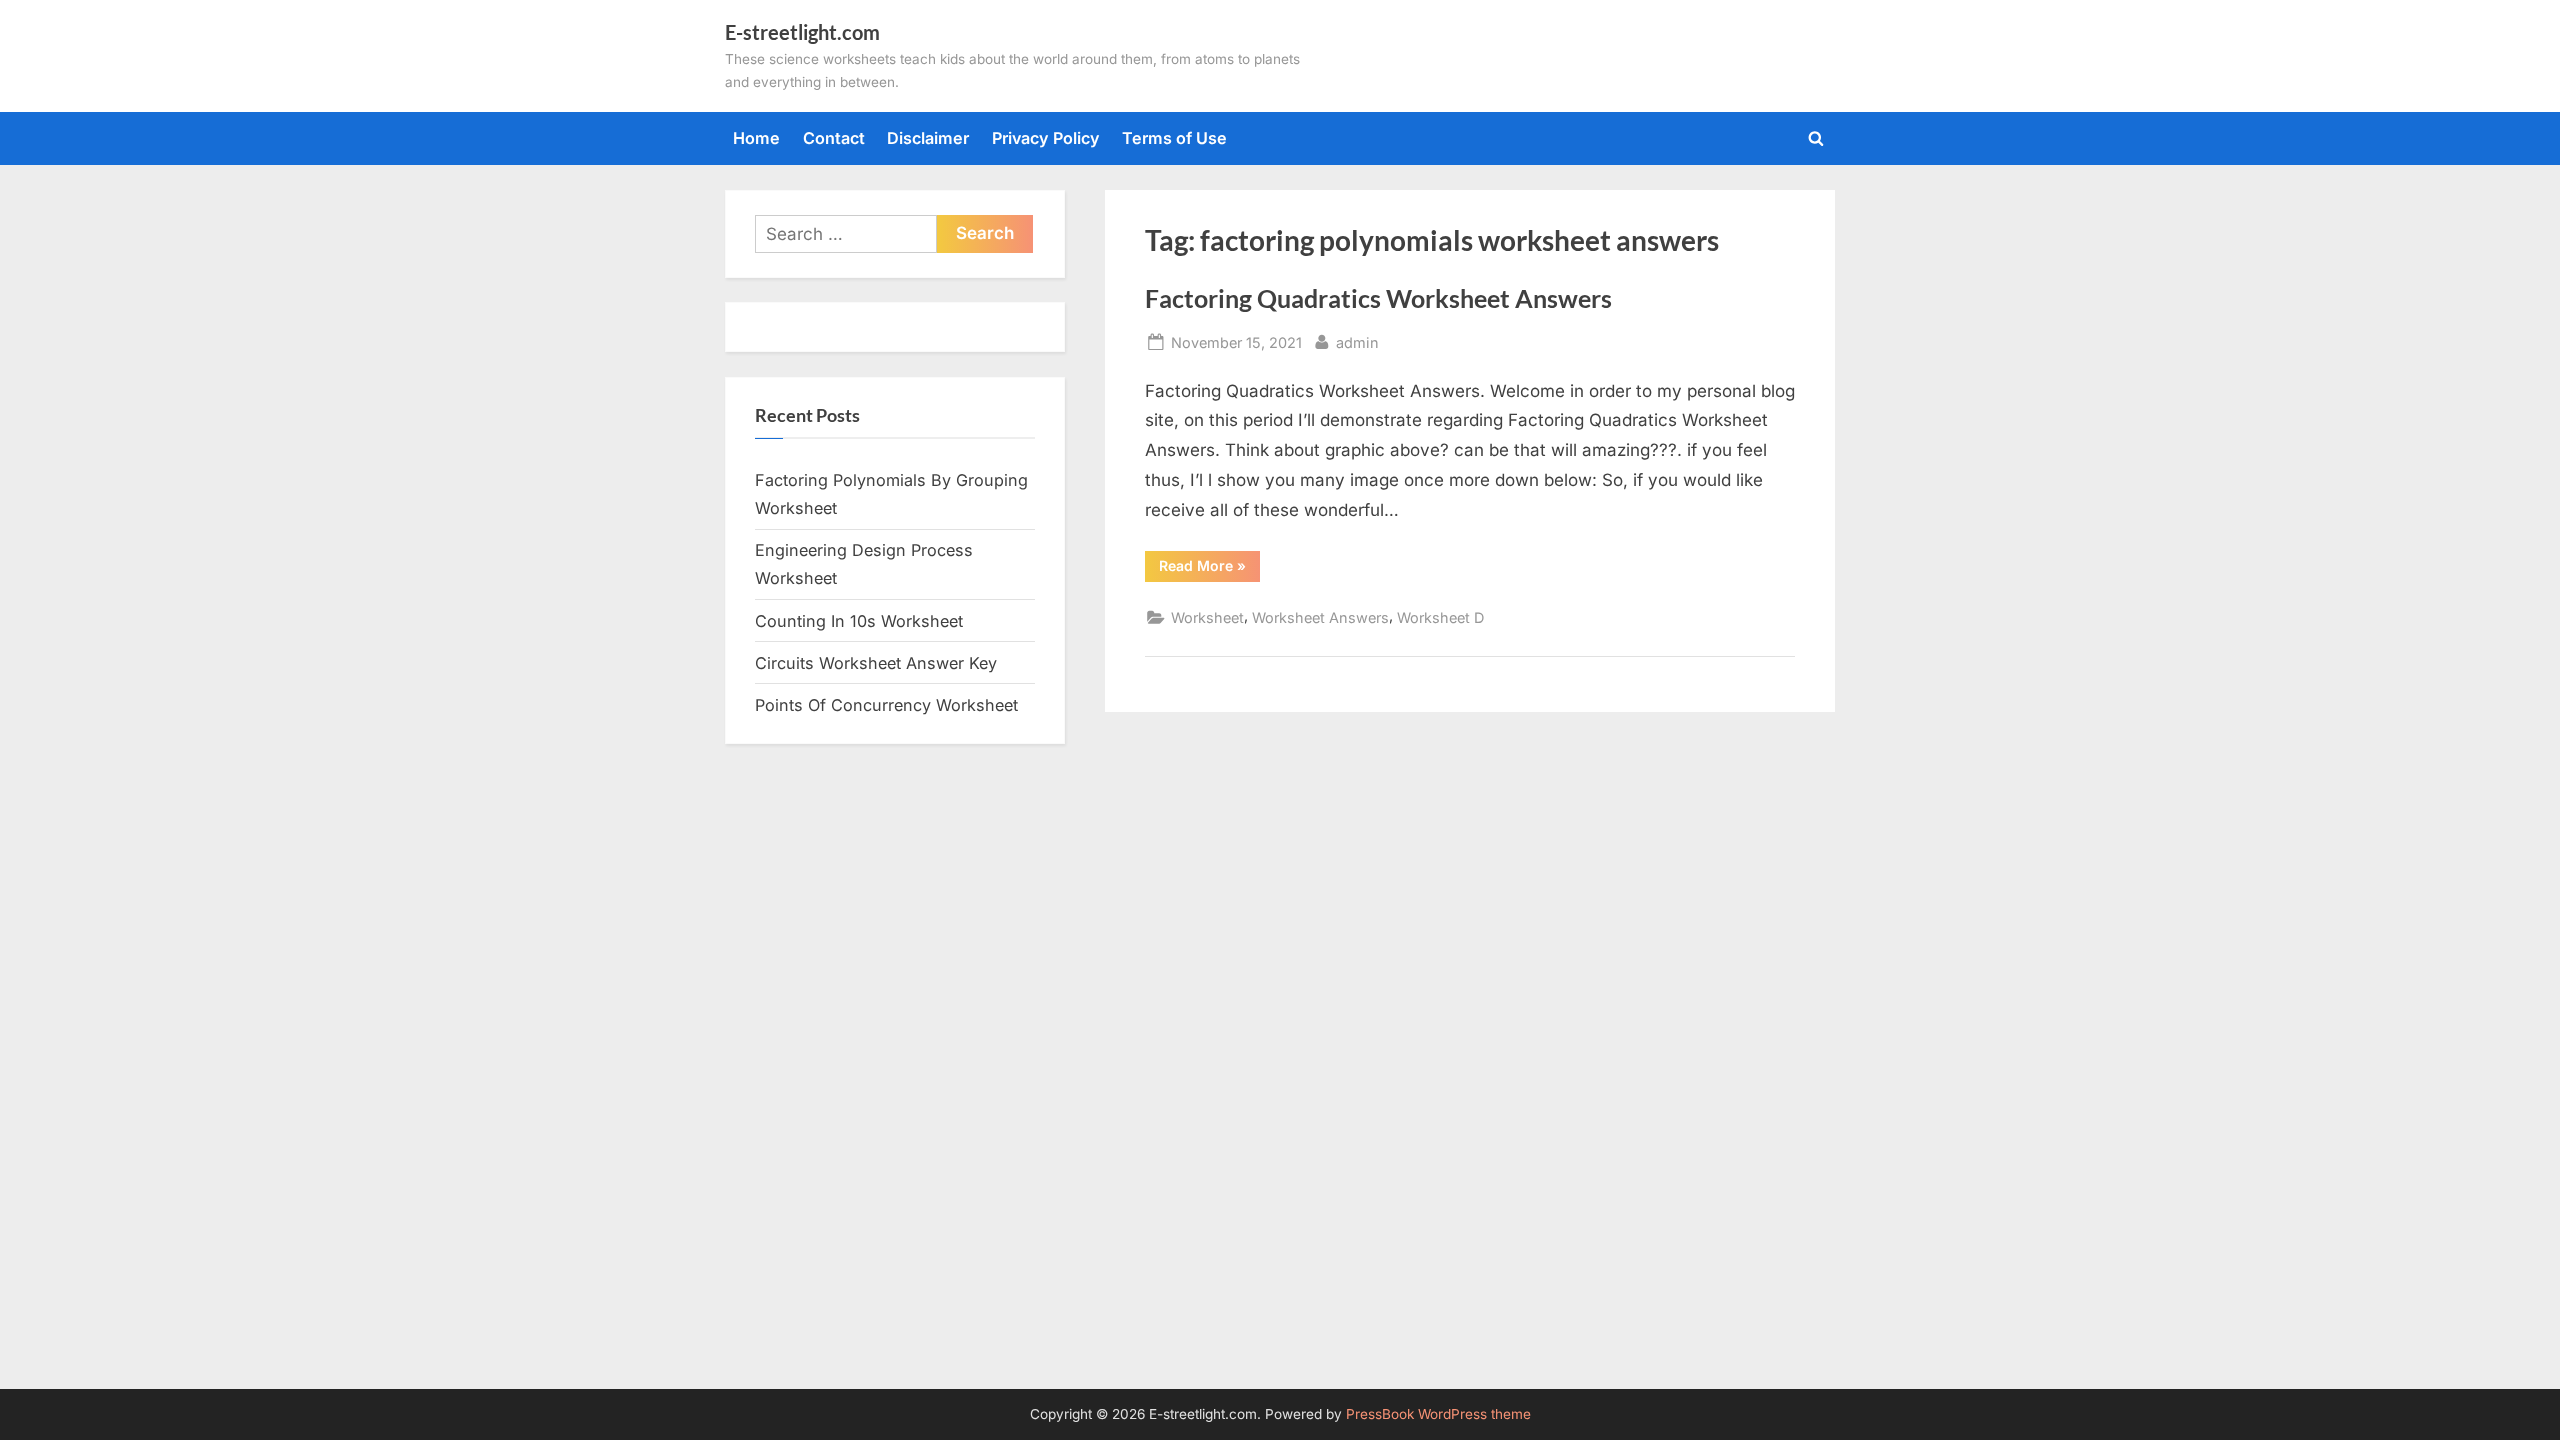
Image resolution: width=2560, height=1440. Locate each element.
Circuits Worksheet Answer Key (876, 663)
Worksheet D (1440, 617)
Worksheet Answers (1320, 617)
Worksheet (1207, 617)
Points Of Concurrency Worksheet (886, 705)
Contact (834, 138)
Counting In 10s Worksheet (859, 621)
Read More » (1209, 569)
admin (1357, 342)
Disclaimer (928, 138)
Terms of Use (1174, 138)
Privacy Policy (1046, 138)
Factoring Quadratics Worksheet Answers (1378, 298)
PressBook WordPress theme (1438, 1414)
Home (756, 138)
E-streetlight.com (802, 32)
